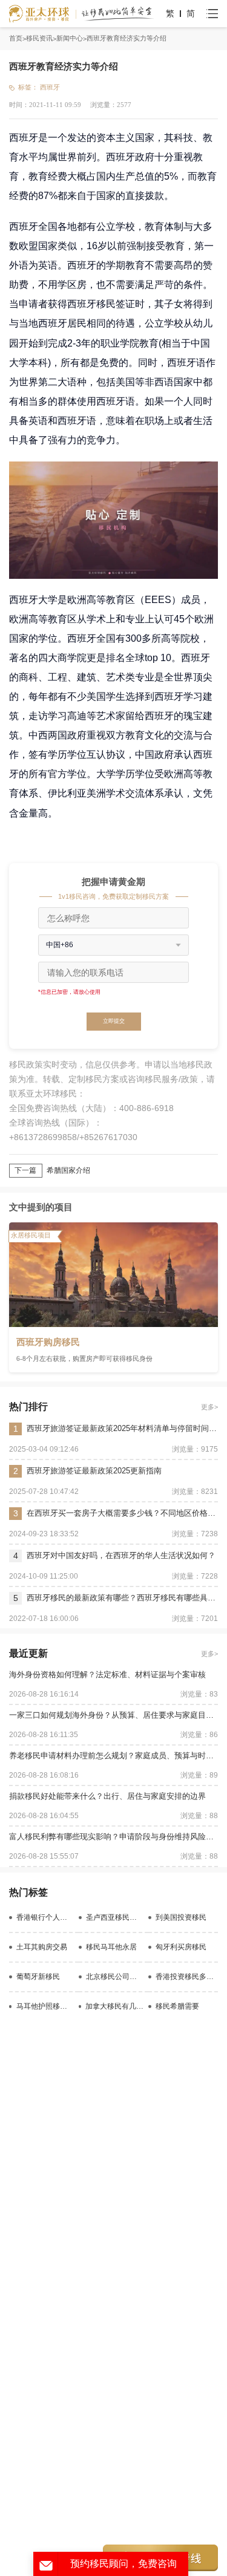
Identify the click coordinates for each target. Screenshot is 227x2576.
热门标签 (28, 1892)
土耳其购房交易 (42, 1947)
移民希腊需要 (177, 2006)
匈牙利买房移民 (181, 1947)
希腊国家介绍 (68, 1170)
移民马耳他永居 (111, 1947)
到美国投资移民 (181, 1917)
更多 (208, 1407)
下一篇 (25, 1170)
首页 (16, 38)
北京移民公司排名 (115, 1977)
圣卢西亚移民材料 (115, 1917)
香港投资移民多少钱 (187, 1977)
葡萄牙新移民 (38, 1977)
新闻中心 (70, 38)
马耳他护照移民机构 (45, 2006)
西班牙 (50, 87)
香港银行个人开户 (45, 1917)
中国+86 (60, 945)
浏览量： (104, 105)
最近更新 (28, 1653)
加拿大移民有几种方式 (114, 2006)
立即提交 (114, 1021)
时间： (19, 105)
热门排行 (28, 1407)
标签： (28, 87)
